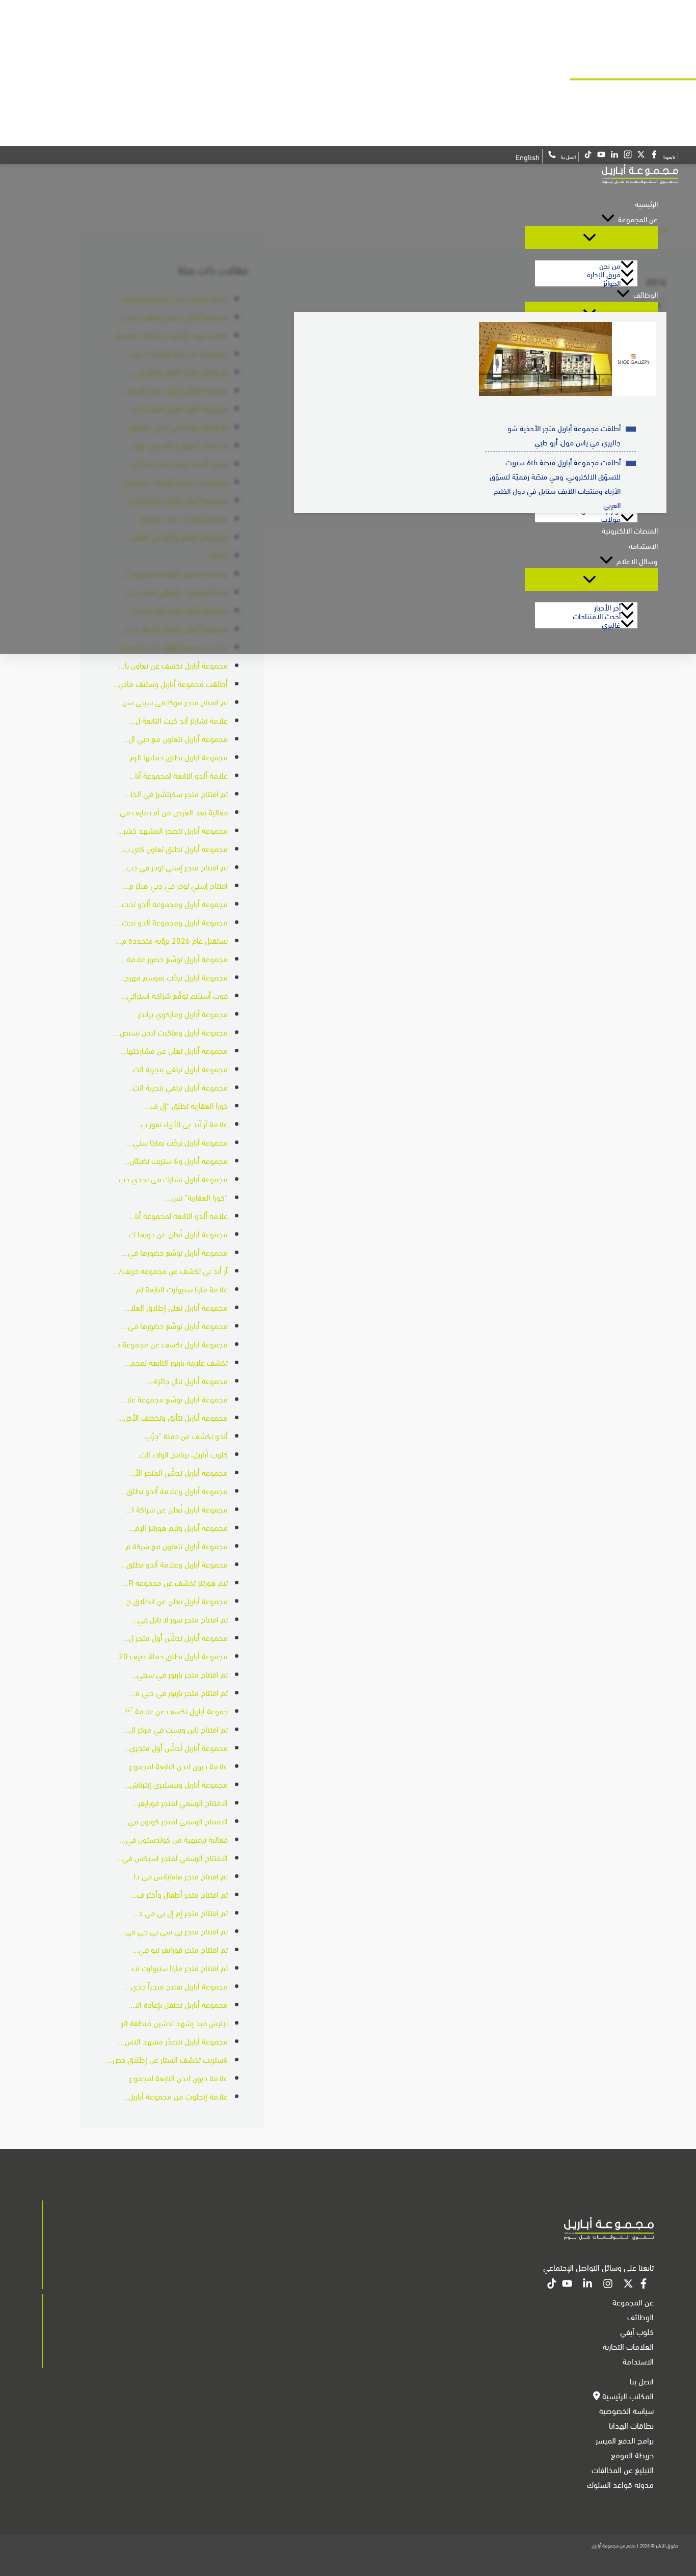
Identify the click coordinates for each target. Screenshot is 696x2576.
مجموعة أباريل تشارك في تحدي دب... (170, 1178)
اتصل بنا (642, 2381)
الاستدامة (643, 545)
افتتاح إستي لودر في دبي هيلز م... (175, 885)
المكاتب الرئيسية (627, 2395)
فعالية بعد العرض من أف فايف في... (171, 812)
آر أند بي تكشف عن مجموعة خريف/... (170, 1270)
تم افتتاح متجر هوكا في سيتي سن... (172, 701)
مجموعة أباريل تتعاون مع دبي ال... (175, 738)
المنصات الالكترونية (630, 530)
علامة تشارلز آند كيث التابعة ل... (179, 720)
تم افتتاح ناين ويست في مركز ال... (175, 1729)
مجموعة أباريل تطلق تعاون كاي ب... (172, 848)
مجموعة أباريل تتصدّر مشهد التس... (173, 2041)
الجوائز (612, 282)
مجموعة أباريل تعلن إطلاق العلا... (176, 1307)
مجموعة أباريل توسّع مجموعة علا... (174, 1399)
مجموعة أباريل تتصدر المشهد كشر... (172, 830)
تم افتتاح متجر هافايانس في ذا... (178, 1876)
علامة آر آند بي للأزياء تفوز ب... (181, 1123)
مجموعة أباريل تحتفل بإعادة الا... (178, 2004)
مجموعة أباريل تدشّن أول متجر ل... (175, 1637)
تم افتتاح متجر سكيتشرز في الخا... (176, 793)
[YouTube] (567, 2285)
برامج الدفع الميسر (625, 2440)
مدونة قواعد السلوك (620, 2484)
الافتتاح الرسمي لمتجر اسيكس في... (172, 1857)
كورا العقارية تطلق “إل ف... (186, 1105)
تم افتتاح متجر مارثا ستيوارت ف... (177, 1967)
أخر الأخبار (607, 607)
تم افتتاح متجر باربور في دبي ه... (179, 1692)
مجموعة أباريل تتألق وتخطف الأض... (172, 1417)
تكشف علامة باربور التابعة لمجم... (176, 1362)
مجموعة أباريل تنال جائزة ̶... (187, 1380)
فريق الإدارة (604, 273)
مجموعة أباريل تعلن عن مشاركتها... (174, 1050)
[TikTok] (552, 2285)
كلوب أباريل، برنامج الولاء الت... (180, 1454)
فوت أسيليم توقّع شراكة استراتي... (174, 995)
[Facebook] (644, 2285)
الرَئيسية (646, 203)
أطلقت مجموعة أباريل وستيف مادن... (170, 683)
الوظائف (646, 294)
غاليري (611, 624)
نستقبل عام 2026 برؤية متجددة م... (172, 940)
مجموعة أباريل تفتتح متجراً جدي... (176, 1986)
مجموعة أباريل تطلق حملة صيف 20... (170, 1655)
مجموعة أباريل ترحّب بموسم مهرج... (173, 977)
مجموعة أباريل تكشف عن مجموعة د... (169, 1344)
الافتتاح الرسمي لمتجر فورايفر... (180, 1802)
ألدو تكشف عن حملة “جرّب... (183, 1435)
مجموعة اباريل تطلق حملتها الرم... (176, 756)
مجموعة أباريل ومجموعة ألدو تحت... (172, 903)
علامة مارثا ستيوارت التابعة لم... (179, 1289)
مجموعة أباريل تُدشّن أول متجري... (176, 1747)
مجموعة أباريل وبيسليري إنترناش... (176, 1784)
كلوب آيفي (637, 2331)
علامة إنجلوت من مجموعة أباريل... (175, 2096)
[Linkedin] (587, 2285)
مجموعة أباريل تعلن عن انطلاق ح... (174, 1600)
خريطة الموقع (632, 2454)
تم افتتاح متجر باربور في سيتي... (179, 1674)
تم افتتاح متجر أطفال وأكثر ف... (179, 1894)
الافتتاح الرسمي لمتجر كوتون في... (175, 1821)
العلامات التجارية (628, 2346)
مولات (611, 518)
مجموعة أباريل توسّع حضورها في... (175, 1252)
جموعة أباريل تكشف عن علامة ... (173, 1710)
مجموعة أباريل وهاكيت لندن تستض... (171, 1032)
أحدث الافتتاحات (597, 615)
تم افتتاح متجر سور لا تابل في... (180, 1619)
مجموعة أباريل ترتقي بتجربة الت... (177, 1068)
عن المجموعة (638, 219)
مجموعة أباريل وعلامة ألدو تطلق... (174, 1490)
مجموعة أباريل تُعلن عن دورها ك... (175, 1233)
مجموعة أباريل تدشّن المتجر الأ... (178, 1472)
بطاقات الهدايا (631, 2425)
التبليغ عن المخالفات (623, 2469)
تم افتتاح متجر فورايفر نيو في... (180, 1949)
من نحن (610, 265)
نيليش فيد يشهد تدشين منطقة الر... (171, 2022)
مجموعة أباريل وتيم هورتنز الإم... (178, 1527)
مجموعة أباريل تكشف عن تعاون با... (173, 665)
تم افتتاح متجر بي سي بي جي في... (173, 1931)
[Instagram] (608, 2285)
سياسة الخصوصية (626, 2410)
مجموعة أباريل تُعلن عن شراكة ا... (177, 1509)
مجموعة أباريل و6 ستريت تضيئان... (176, 1160)
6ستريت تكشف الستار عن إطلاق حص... (167, 2059)
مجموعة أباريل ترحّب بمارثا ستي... (177, 1142)
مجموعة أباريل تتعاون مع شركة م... (174, 1545)
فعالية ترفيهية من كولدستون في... (174, 1839)
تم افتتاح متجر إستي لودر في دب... (174, 867)
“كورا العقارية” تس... (196, 1197)
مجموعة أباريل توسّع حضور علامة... (174, 958)
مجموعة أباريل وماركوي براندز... (180, 1013)
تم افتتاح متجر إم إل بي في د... (180, 1912)
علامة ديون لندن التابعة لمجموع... (175, 1765)
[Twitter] (628, 2285)
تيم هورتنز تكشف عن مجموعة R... (175, 1582)
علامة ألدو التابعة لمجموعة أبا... (178, 775)
